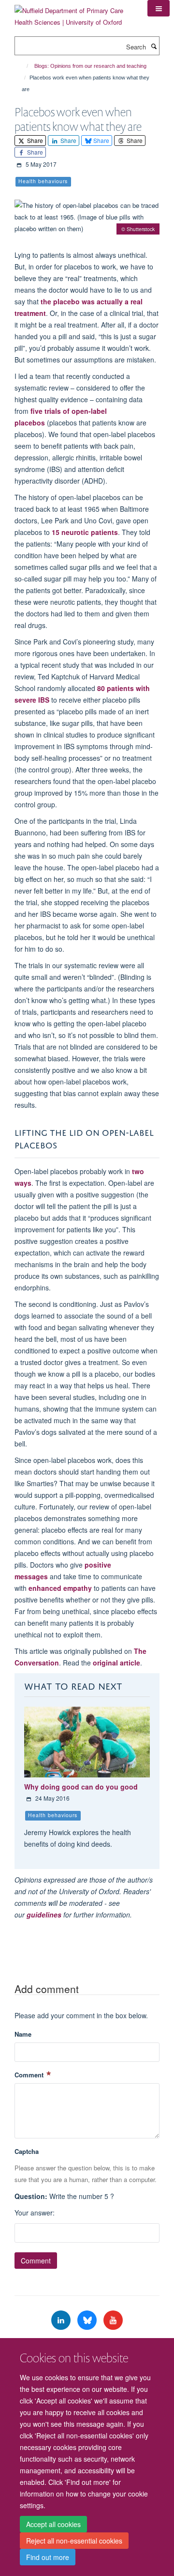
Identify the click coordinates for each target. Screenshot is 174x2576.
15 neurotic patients (85, 532)
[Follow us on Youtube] (113, 2320)
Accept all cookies (53, 2524)
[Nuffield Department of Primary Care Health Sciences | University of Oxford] (74, 13)
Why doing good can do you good (81, 1787)
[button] (159, 8)
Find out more (48, 2557)
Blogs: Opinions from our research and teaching (90, 66)
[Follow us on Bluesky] (88, 2320)
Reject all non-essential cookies (74, 2541)
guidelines (44, 1915)
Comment (30, 2075)
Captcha (27, 2151)
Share (34, 140)
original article (116, 1663)
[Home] (23, 66)
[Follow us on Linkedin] (62, 2320)
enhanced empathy (60, 1588)
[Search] (154, 46)
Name (23, 2034)
